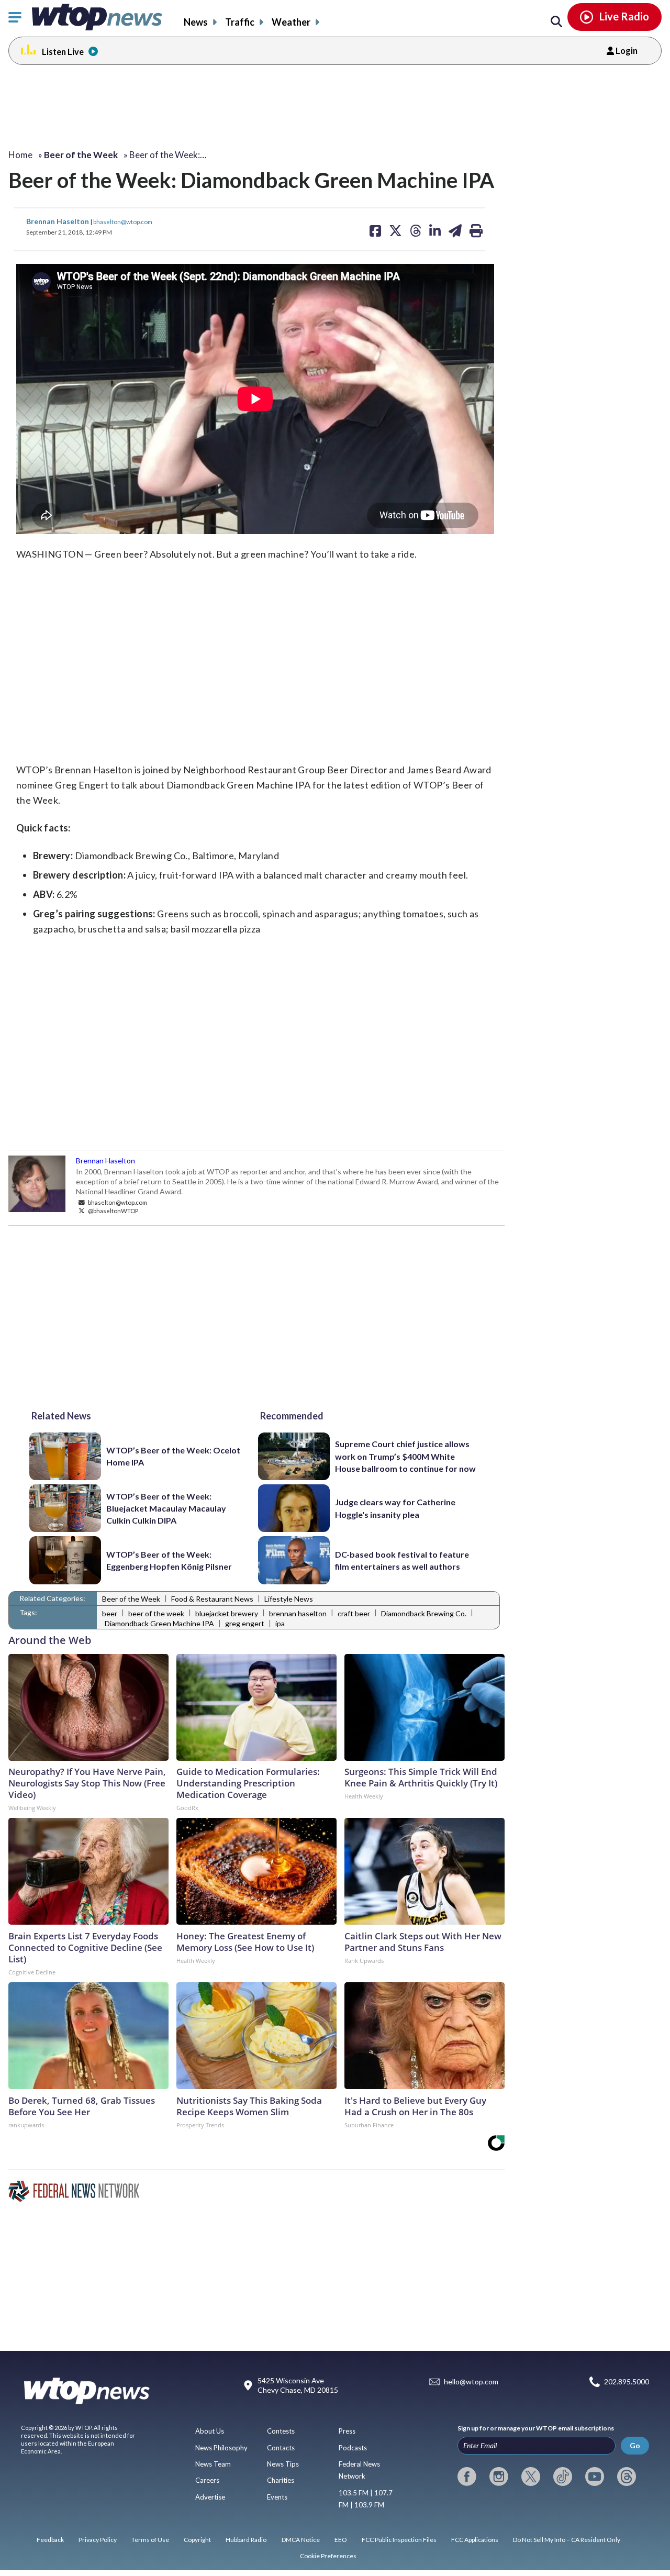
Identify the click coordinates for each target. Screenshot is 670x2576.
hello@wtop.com (471, 2381)
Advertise (210, 2497)
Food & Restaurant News (212, 1599)
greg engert (245, 1623)
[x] (531, 2477)
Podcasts (353, 2448)
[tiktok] (563, 2477)
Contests (281, 2431)
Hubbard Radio (246, 2540)
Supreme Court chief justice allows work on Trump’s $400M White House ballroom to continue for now (405, 1456)
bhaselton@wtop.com (123, 221)
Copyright (197, 2540)
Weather (291, 22)
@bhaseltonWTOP (113, 1211)
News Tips (283, 2464)
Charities (281, 2480)
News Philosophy (221, 2448)
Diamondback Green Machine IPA (159, 1623)
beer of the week (156, 1613)
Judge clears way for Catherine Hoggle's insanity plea (395, 1508)
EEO (341, 2540)
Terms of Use (150, 2540)
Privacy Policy (98, 2540)
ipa (280, 1623)
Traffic (240, 22)
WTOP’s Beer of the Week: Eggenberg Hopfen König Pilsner (169, 1560)
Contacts (281, 2448)
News (196, 22)
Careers (207, 2480)
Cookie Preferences (328, 2556)
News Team (213, 2464)
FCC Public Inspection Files (399, 2540)
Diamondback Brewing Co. (424, 1613)
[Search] (556, 22)
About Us (210, 2431)
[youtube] (595, 2477)
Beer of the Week (131, 1599)
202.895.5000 (627, 2381)
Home (20, 155)
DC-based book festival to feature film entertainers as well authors (402, 1560)
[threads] (627, 2477)
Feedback (50, 2540)
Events (277, 2497)
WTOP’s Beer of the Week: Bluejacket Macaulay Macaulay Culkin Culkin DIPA (166, 1508)
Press (347, 2431)
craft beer (354, 1613)
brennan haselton (298, 1613)
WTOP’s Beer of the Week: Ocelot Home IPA (173, 1456)
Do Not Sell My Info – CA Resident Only (567, 2540)
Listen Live (63, 52)
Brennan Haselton (58, 221)
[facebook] (467, 2477)
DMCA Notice (301, 2540)
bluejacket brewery (227, 1613)
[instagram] (499, 2477)
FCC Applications (475, 2540)
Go (635, 2445)
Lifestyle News (289, 1599)
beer (110, 1613)
